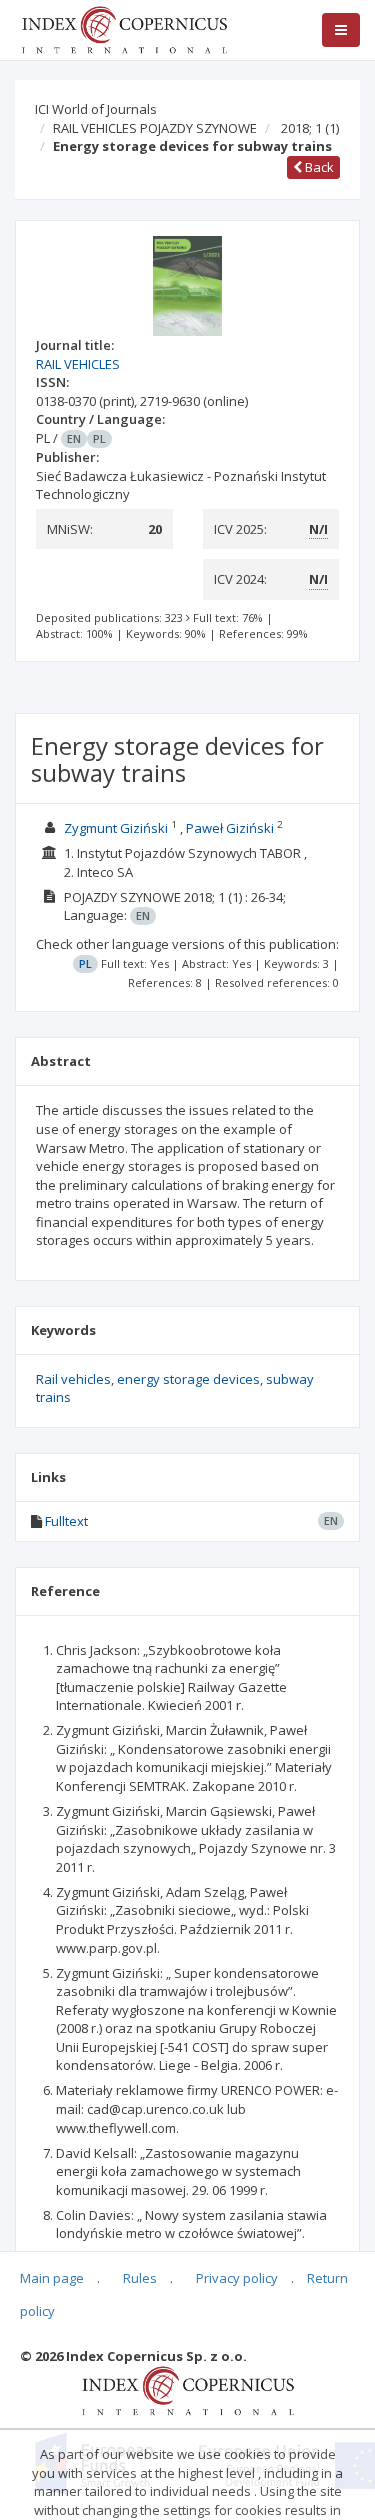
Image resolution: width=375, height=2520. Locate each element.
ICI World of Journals (96, 109)
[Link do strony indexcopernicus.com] (187, 2390)
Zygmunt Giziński (116, 828)
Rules (140, 2278)
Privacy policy (237, 2278)
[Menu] (341, 30)
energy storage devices (188, 1379)
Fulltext (66, 1521)
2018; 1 (310, 128)
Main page (52, 2278)
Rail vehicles (73, 1379)
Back (318, 167)
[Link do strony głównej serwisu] (124, 28)
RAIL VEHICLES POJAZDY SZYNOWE (155, 128)
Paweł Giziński (230, 828)
